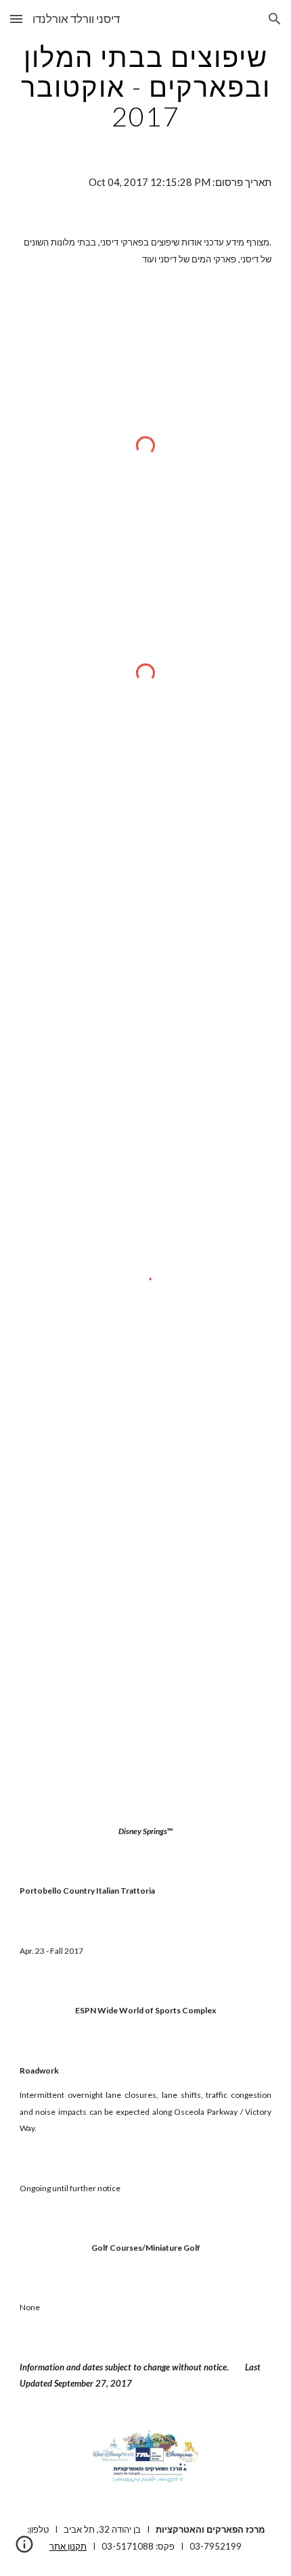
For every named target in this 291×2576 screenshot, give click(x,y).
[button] (16, 19)
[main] (146, 87)
